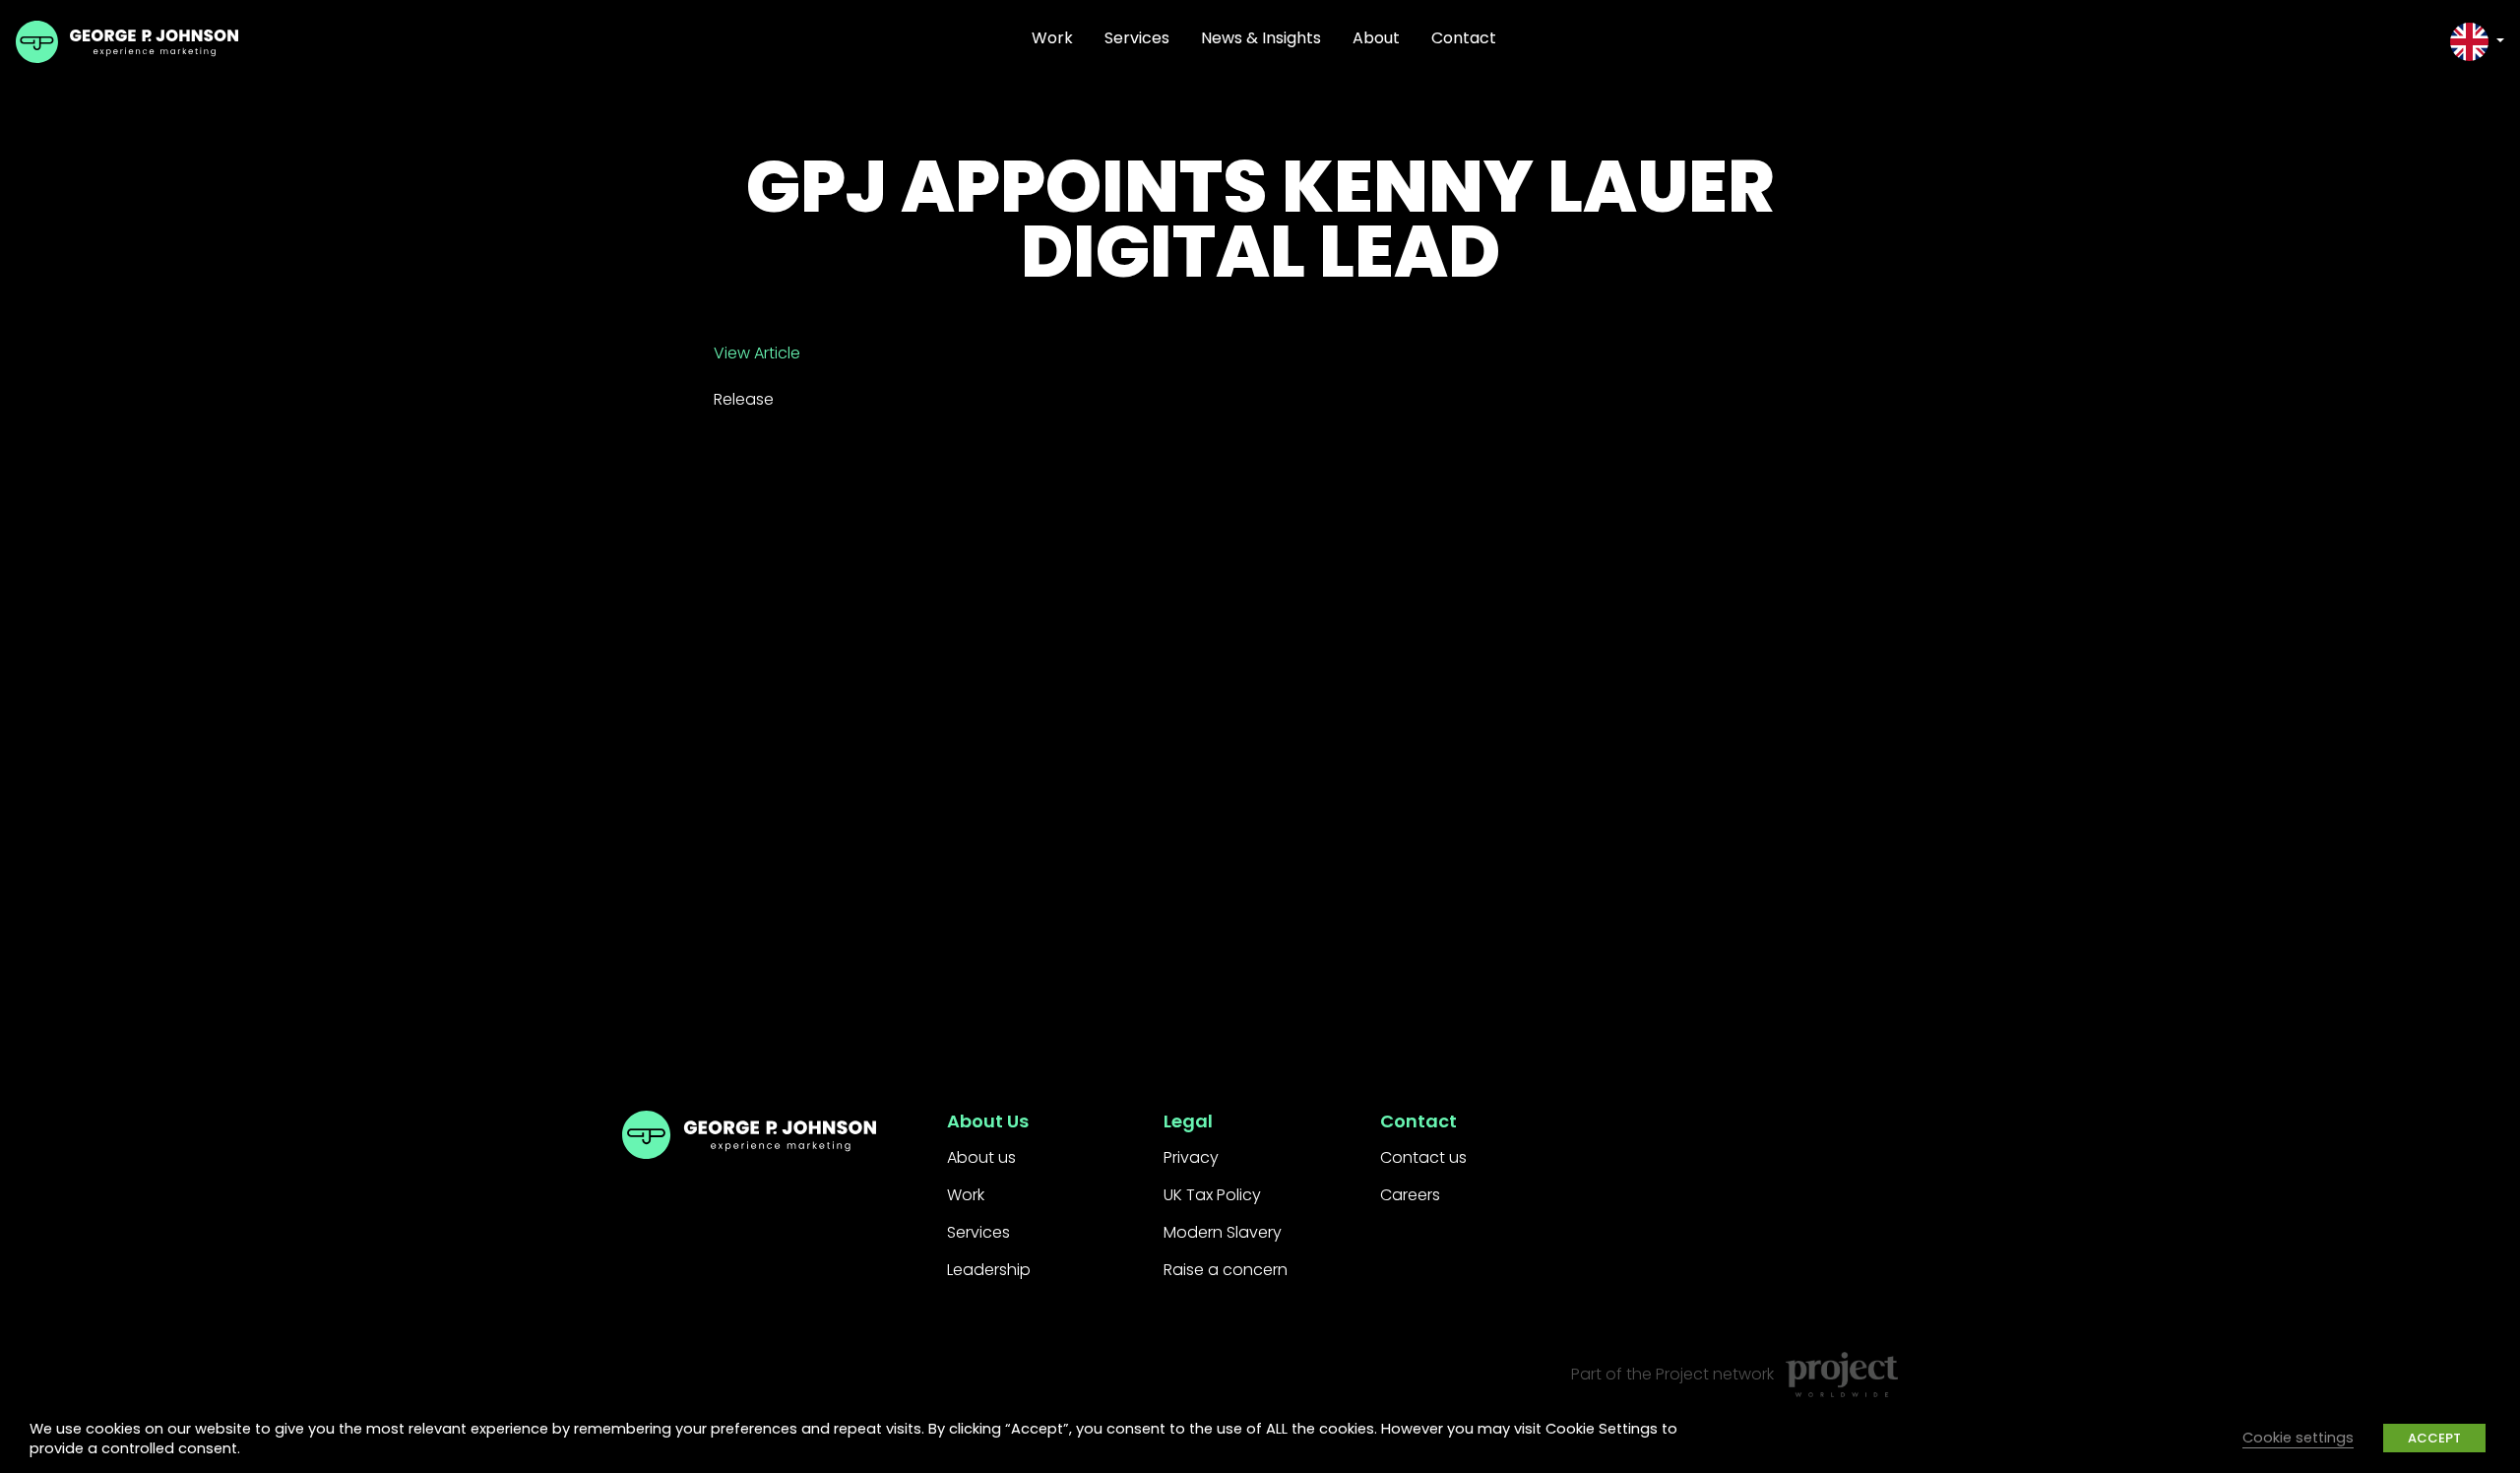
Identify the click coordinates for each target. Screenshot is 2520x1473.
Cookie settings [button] (2298, 1438)
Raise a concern (1226, 1270)
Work (1052, 38)
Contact (1464, 38)
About (1376, 38)
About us (981, 1157)
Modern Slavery (1223, 1232)
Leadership (989, 1270)
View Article (757, 353)
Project (1682, 1374)
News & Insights (1261, 38)
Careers (1410, 1195)
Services (1137, 38)
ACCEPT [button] (2434, 1438)
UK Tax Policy (1212, 1195)
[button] (2477, 42)
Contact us (1423, 1157)
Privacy (1191, 1157)
